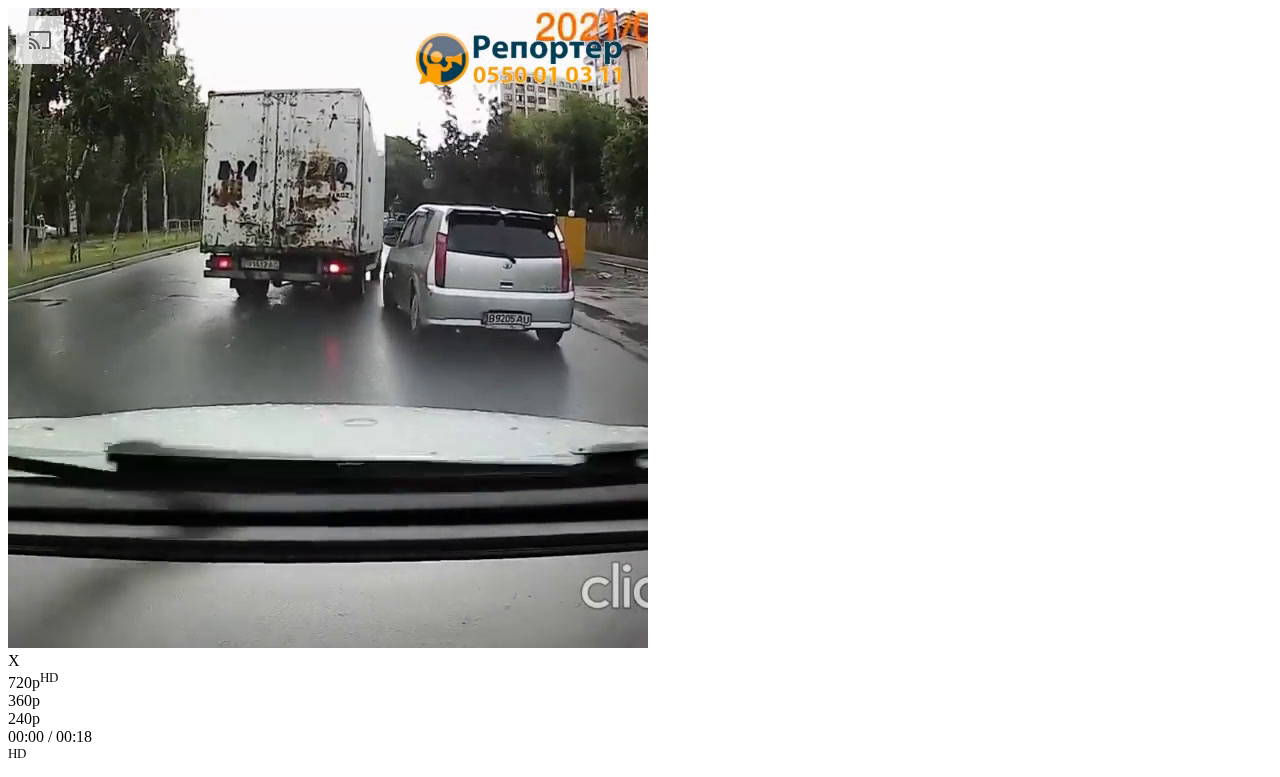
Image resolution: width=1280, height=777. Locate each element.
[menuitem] (640, 681)
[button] (640, 757)
